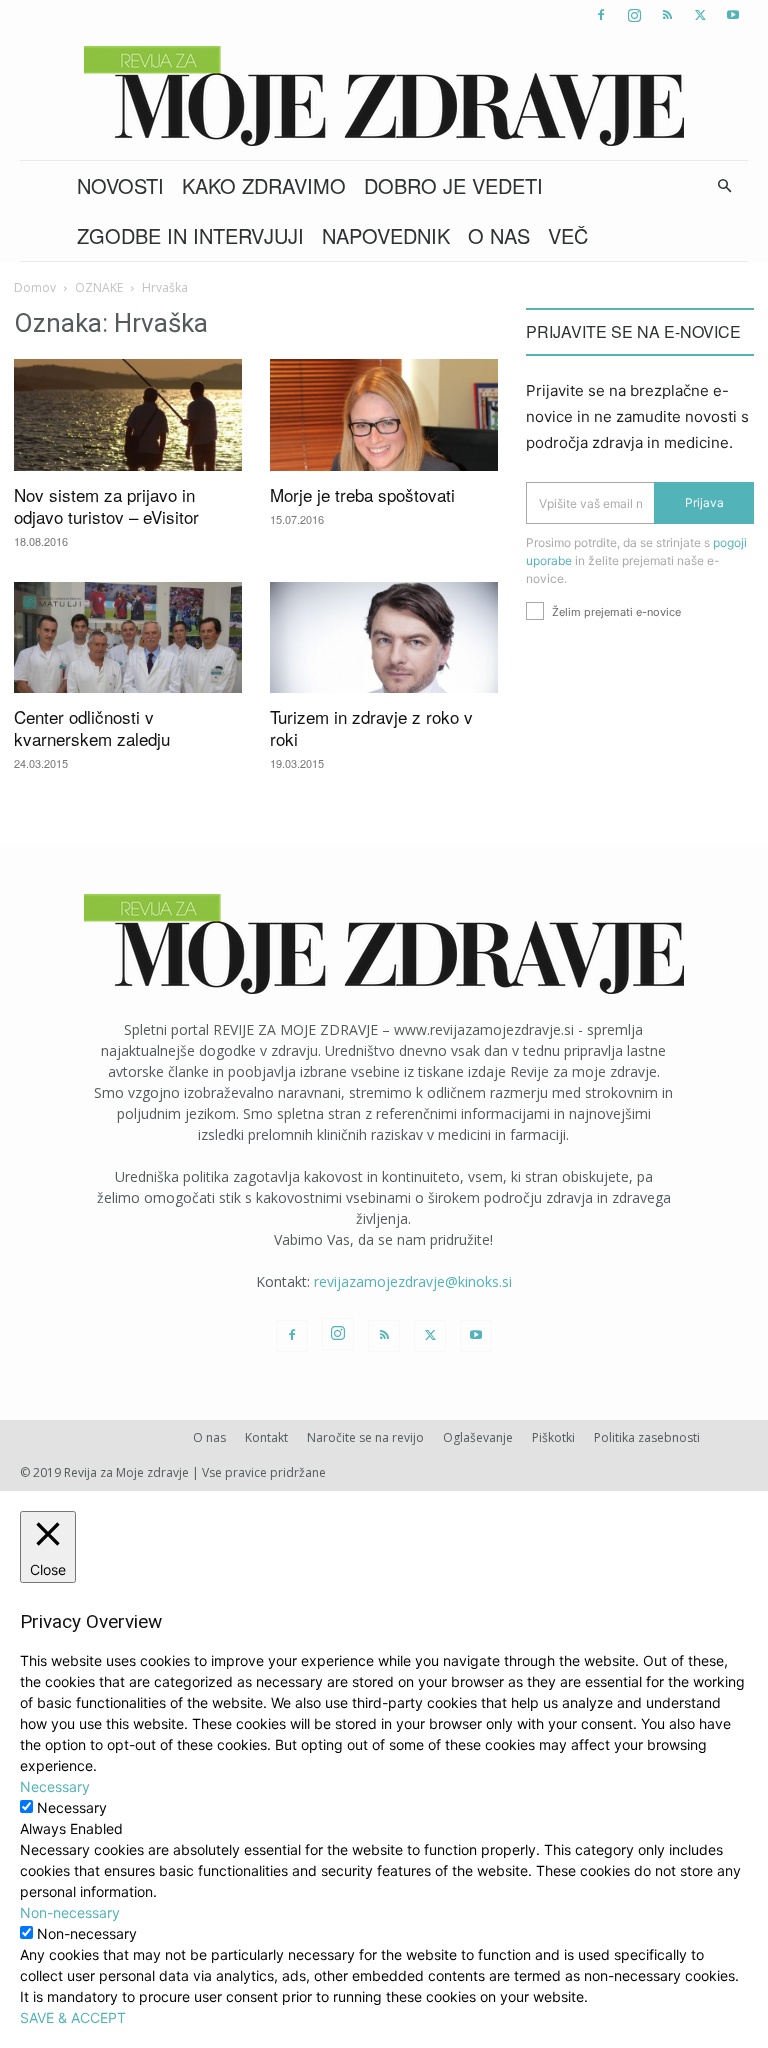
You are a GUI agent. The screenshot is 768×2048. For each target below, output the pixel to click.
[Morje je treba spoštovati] (384, 415)
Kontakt (266, 1437)
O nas (499, 235)
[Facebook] (601, 15)
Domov (35, 287)
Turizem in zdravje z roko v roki (371, 727)
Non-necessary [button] (70, 1912)
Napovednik (386, 235)
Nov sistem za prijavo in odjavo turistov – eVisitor (106, 505)
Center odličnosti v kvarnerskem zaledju (92, 727)
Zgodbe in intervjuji (190, 235)
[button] (724, 186)
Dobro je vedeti (453, 185)
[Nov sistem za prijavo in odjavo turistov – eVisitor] (128, 415)
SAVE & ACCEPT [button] (73, 2017)
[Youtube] (733, 15)
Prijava (704, 502)
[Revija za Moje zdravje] (384, 96)
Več (568, 235)
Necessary (72, 1807)
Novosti (120, 185)
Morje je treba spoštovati (362, 494)
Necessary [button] (55, 1786)
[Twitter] (700, 15)
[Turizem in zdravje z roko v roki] (384, 638)
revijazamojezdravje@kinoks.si (413, 1281)
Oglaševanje (478, 1437)
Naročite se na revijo (365, 1437)
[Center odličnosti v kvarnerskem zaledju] (128, 638)
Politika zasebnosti (647, 1437)
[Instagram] (634, 15)
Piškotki (553, 1437)
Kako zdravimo (264, 185)
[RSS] (667, 15)
